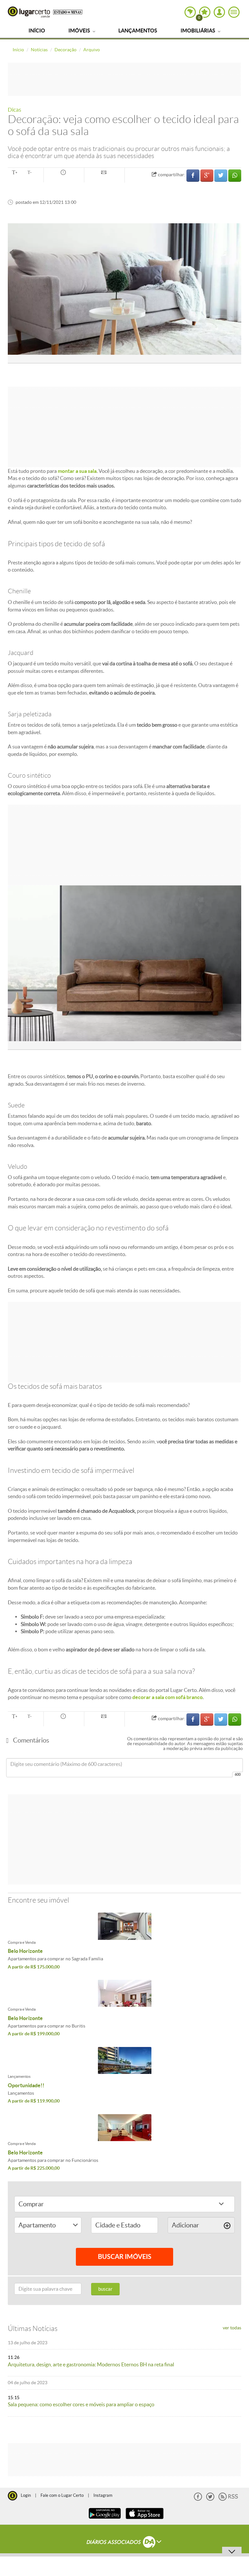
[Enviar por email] (104, 173)
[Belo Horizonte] (124, 1926)
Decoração (65, 50)
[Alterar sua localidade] (190, 12)
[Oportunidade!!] (124, 2060)
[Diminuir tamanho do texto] (30, 173)
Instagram (103, 2495)
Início (37, 31)
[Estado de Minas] (68, 12)
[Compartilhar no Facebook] (193, 175)
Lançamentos (138, 31)
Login (26, 2495)
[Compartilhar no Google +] (207, 175)
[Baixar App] (105, 2520)
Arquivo (92, 50)
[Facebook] (198, 2499)
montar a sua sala (77, 471)
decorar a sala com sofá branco (167, 1697)
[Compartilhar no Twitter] (221, 175)
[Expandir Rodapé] (125, 2543)
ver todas (232, 2328)
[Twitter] (210, 2499)
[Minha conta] (219, 12)
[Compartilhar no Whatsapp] (235, 175)
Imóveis (80, 31)
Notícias (39, 50)
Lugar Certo (29, 12)
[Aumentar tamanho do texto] (15, 173)
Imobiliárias (198, 31)
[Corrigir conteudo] (64, 173)
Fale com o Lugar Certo (62, 2495)
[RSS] (228, 2499)
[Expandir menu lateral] (234, 12)
